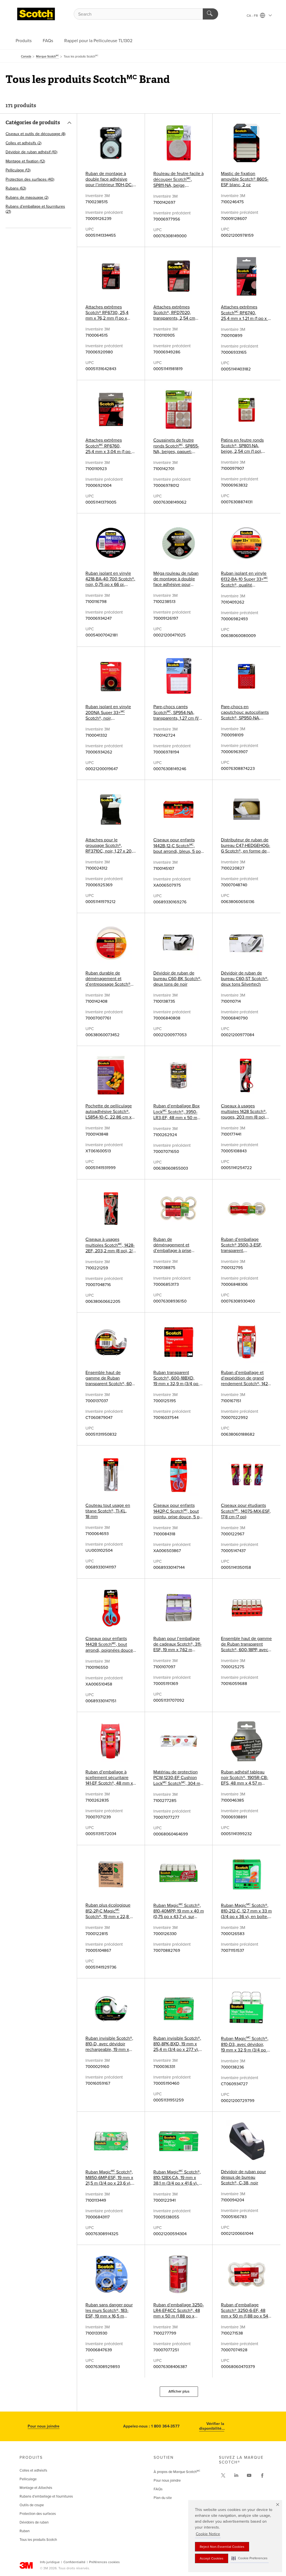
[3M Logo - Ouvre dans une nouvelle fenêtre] (36, 14)
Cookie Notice (208, 2534)
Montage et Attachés (36, 2488)
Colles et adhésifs (33, 2470)
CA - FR (253, 16)
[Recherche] (210, 14)
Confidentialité (74, 2562)
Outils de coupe (32, 2505)
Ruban (25, 2531)
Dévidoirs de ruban (34, 2522)
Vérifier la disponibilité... (212, 2426)
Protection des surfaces (38, 2514)
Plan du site (163, 2498)
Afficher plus (179, 2391)
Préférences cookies (104, 2562)
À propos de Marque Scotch (177, 2472)
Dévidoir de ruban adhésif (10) (31, 152)
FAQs (48, 41)
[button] (250, 2558)
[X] (223, 2476)
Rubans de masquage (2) (27, 197)
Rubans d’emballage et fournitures (46, 2496)
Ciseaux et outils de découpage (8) (35, 134)
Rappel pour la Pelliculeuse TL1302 (98, 41)
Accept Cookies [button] (212, 2558)
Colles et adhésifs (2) (23, 143)
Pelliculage (28, 2479)
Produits (24, 41)
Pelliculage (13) (18, 170)
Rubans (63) (16, 188)
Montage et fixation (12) (25, 161)
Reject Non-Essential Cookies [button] (222, 2547)
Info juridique (50, 2562)
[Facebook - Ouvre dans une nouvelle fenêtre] (262, 2476)
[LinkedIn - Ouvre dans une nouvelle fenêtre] (236, 2476)
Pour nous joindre (44, 2426)
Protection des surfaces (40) (30, 179)
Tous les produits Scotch (38, 2540)
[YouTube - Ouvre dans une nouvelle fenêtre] (249, 2476)
